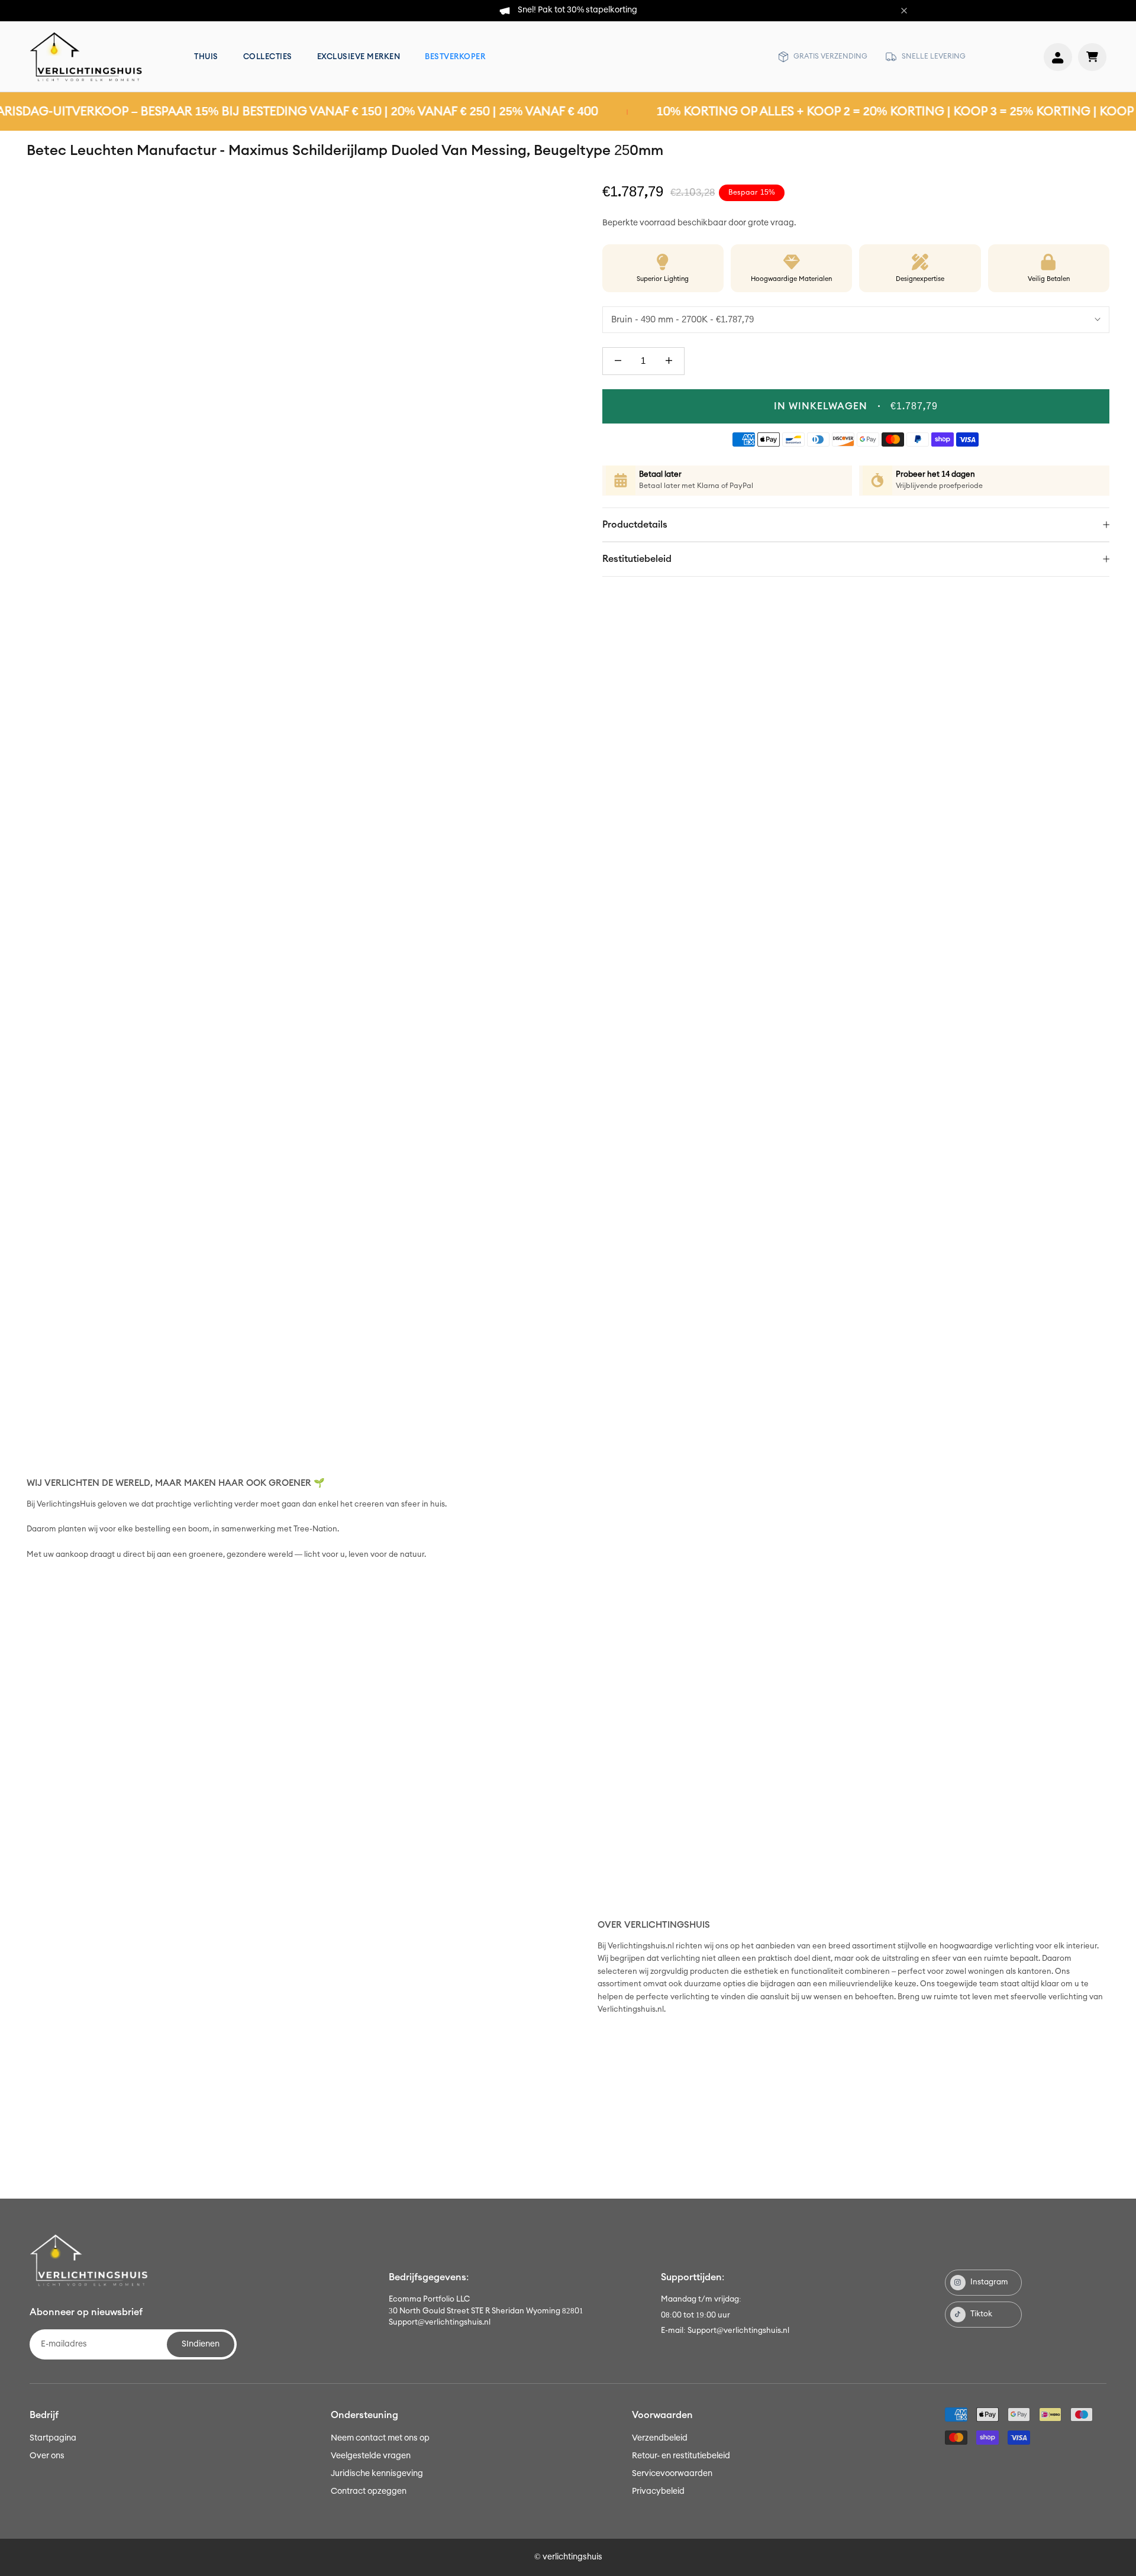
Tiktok (981, 2314)
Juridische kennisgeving (377, 2474)
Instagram (989, 2282)
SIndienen (201, 2344)
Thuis (206, 57)
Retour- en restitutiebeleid (681, 2456)
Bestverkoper (455, 57)
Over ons (47, 2456)
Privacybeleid (658, 2491)
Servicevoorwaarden (672, 2474)
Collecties (268, 57)
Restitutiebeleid (637, 559)
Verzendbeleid (660, 2438)
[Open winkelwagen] (1092, 57)
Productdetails (635, 525)
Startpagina (53, 2438)
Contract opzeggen (369, 2491)
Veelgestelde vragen (371, 2456)
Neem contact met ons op (380, 2438)
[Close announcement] (904, 11)
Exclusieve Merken (359, 57)
